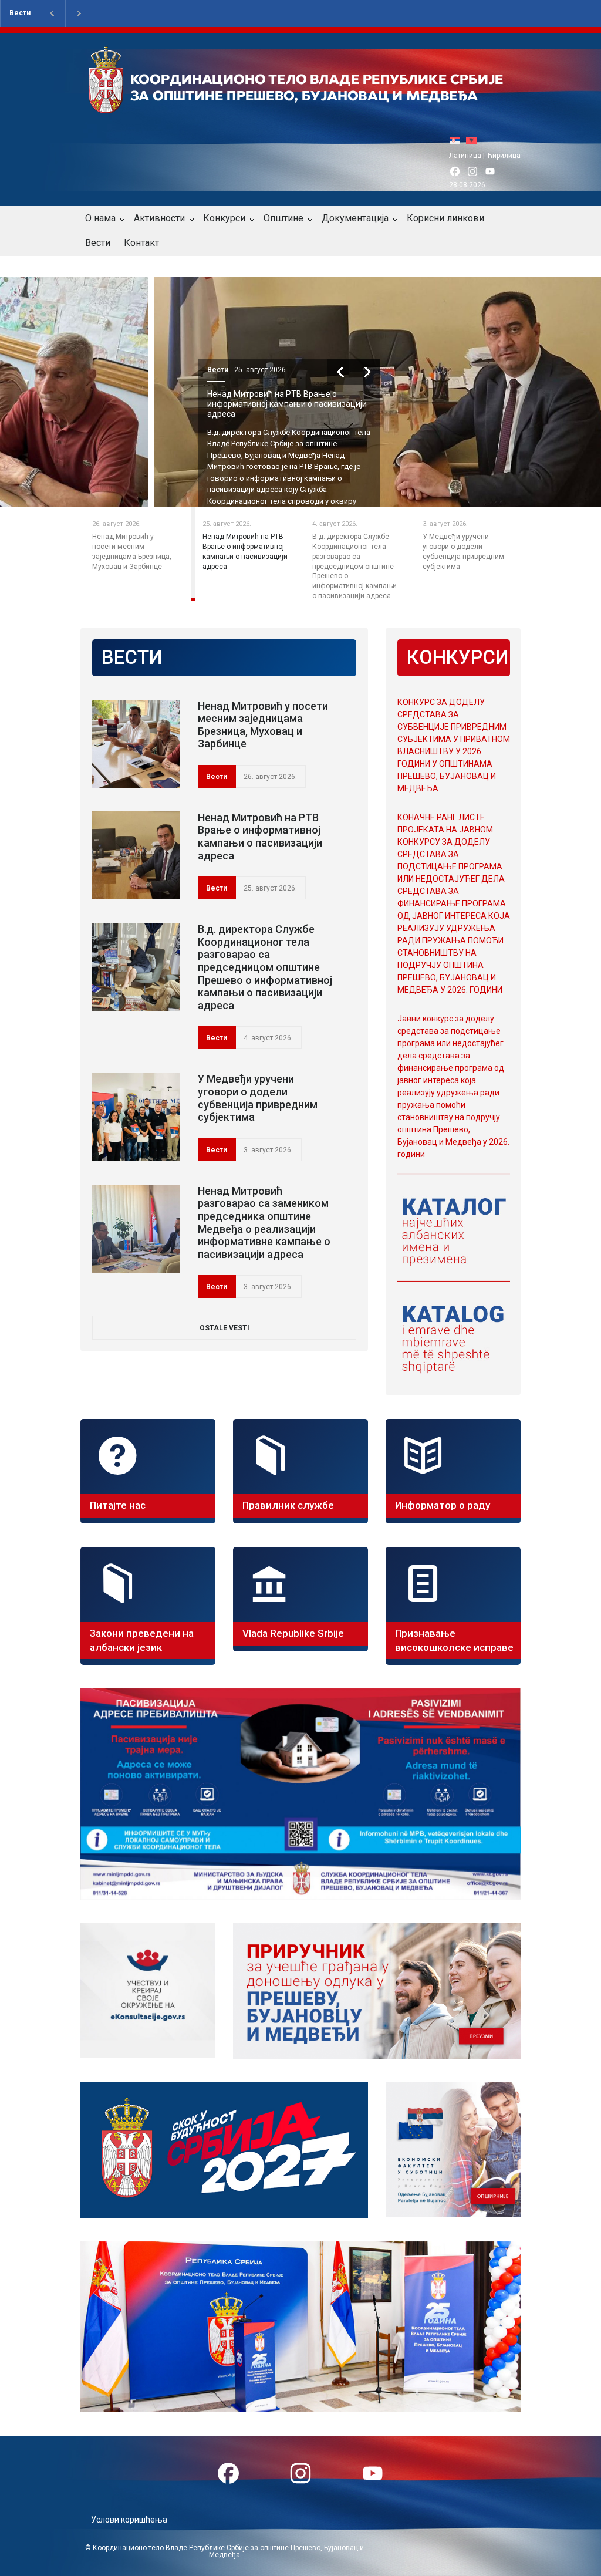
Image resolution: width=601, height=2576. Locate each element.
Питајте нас (118, 1505)
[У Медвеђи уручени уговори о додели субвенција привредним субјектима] (136, 1117)
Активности (159, 218)
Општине (283, 218)
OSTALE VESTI (224, 1328)
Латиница (465, 156)
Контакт (141, 243)
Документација (355, 218)
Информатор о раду (443, 1505)
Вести (20, 13)
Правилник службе (288, 1505)
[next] (249, 372)
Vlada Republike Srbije (293, 1633)
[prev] (223, 372)
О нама (100, 218)
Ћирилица (504, 156)
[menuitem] (458, 140)
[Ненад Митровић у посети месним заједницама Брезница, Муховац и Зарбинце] (136, 744)
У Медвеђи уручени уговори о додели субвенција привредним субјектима (258, 1098)
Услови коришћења (129, 2520)
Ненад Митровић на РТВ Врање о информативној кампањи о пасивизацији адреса (169, 404)
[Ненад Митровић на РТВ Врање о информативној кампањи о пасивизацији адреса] (136, 855)
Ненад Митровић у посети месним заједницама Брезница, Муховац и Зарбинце (263, 725)
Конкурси (224, 218)
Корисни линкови (445, 218)
